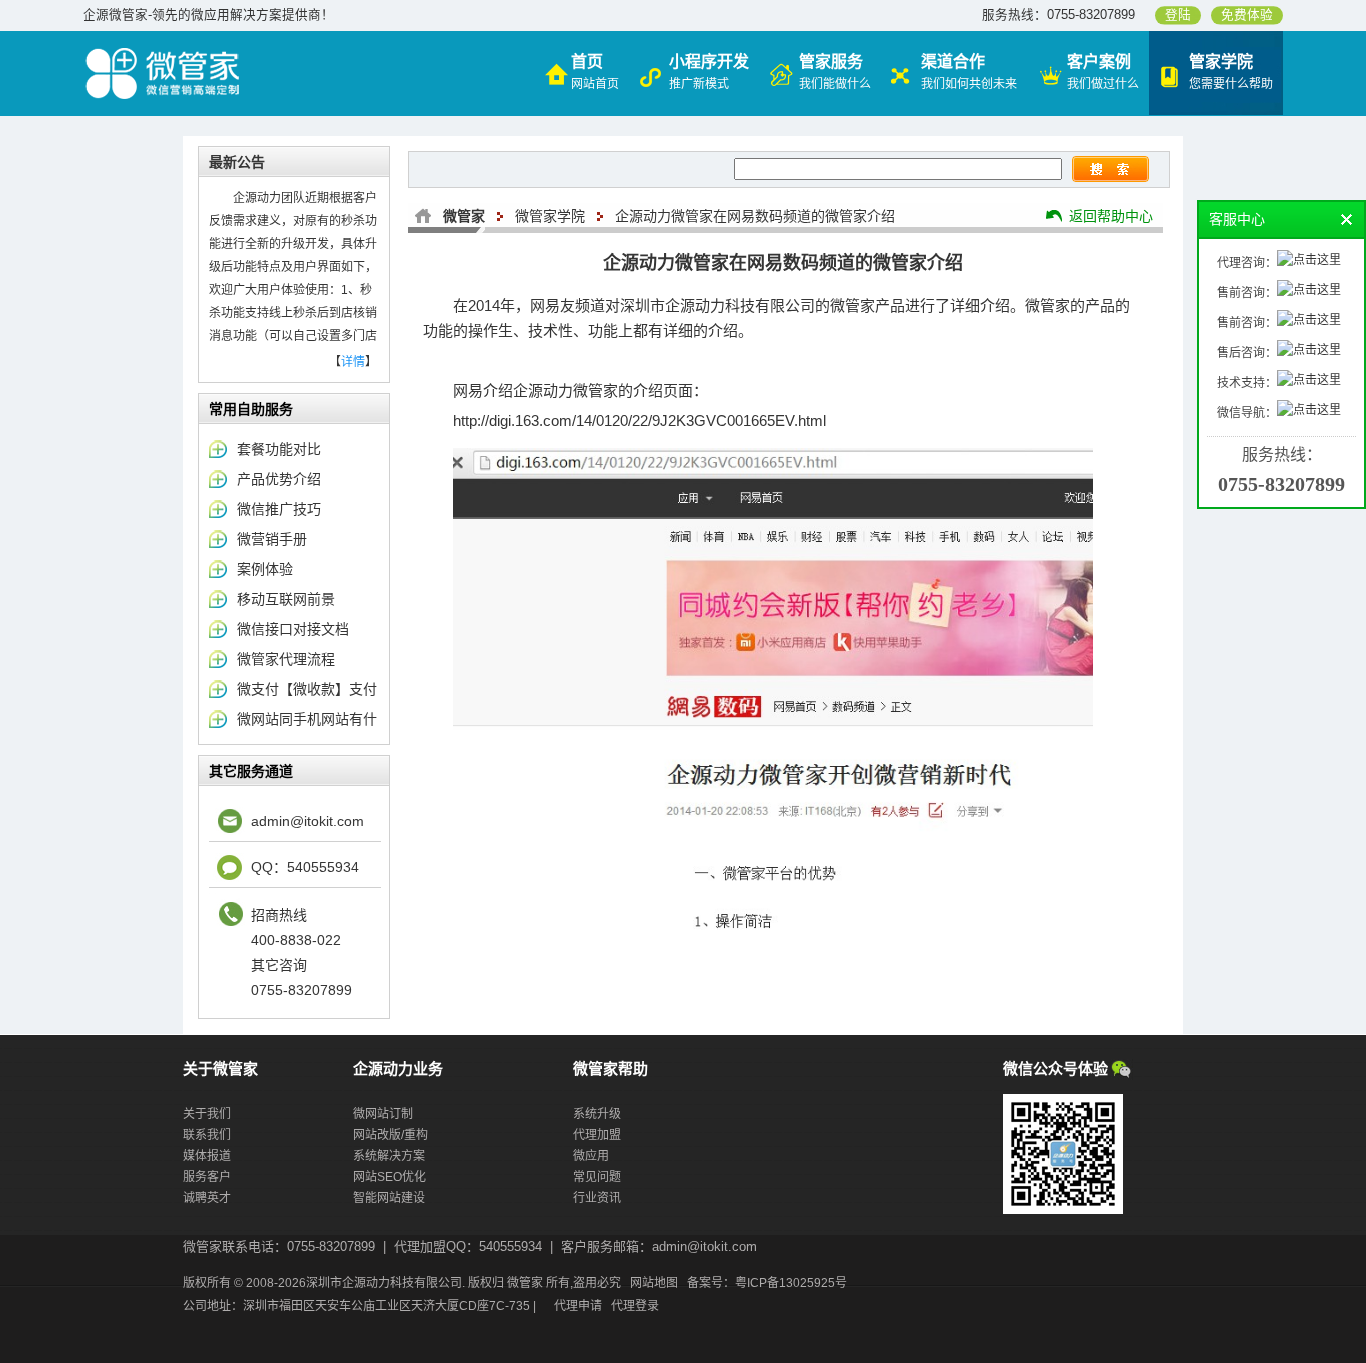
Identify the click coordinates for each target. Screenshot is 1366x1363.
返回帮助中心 (1111, 216)
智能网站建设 (389, 1198)
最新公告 (237, 162)
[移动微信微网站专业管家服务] (163, 53)
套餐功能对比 (279, 449)
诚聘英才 (207, 1198)
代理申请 (578, 1306)
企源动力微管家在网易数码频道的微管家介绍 (755, 216)
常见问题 (597, 1177)
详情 (353, 362)
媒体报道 (207, 1156)
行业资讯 (597, 1198)
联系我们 (207, 1135)
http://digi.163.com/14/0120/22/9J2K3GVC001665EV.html (639, 420)
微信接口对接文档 (293, 629)
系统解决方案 (389, 1156)
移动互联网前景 (286, 599)
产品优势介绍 (279, 479)
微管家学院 (550, 216)
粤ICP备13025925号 (791, 1283)
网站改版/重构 (390, 1135)
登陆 (1178, 15)
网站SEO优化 (389, 1177)
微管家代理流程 (286, 659)
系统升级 (597, 1114)
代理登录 (635, 1306)
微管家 (464, 216)
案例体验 (265, 569)
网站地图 (654, 1283)
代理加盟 (597, 1135)
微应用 (591, 1156)
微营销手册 (272, 539)
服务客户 (207, 1177)
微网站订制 (383, 1114)
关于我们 (207, 1114)
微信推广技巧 (279, 509)
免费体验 (1247, 15)
